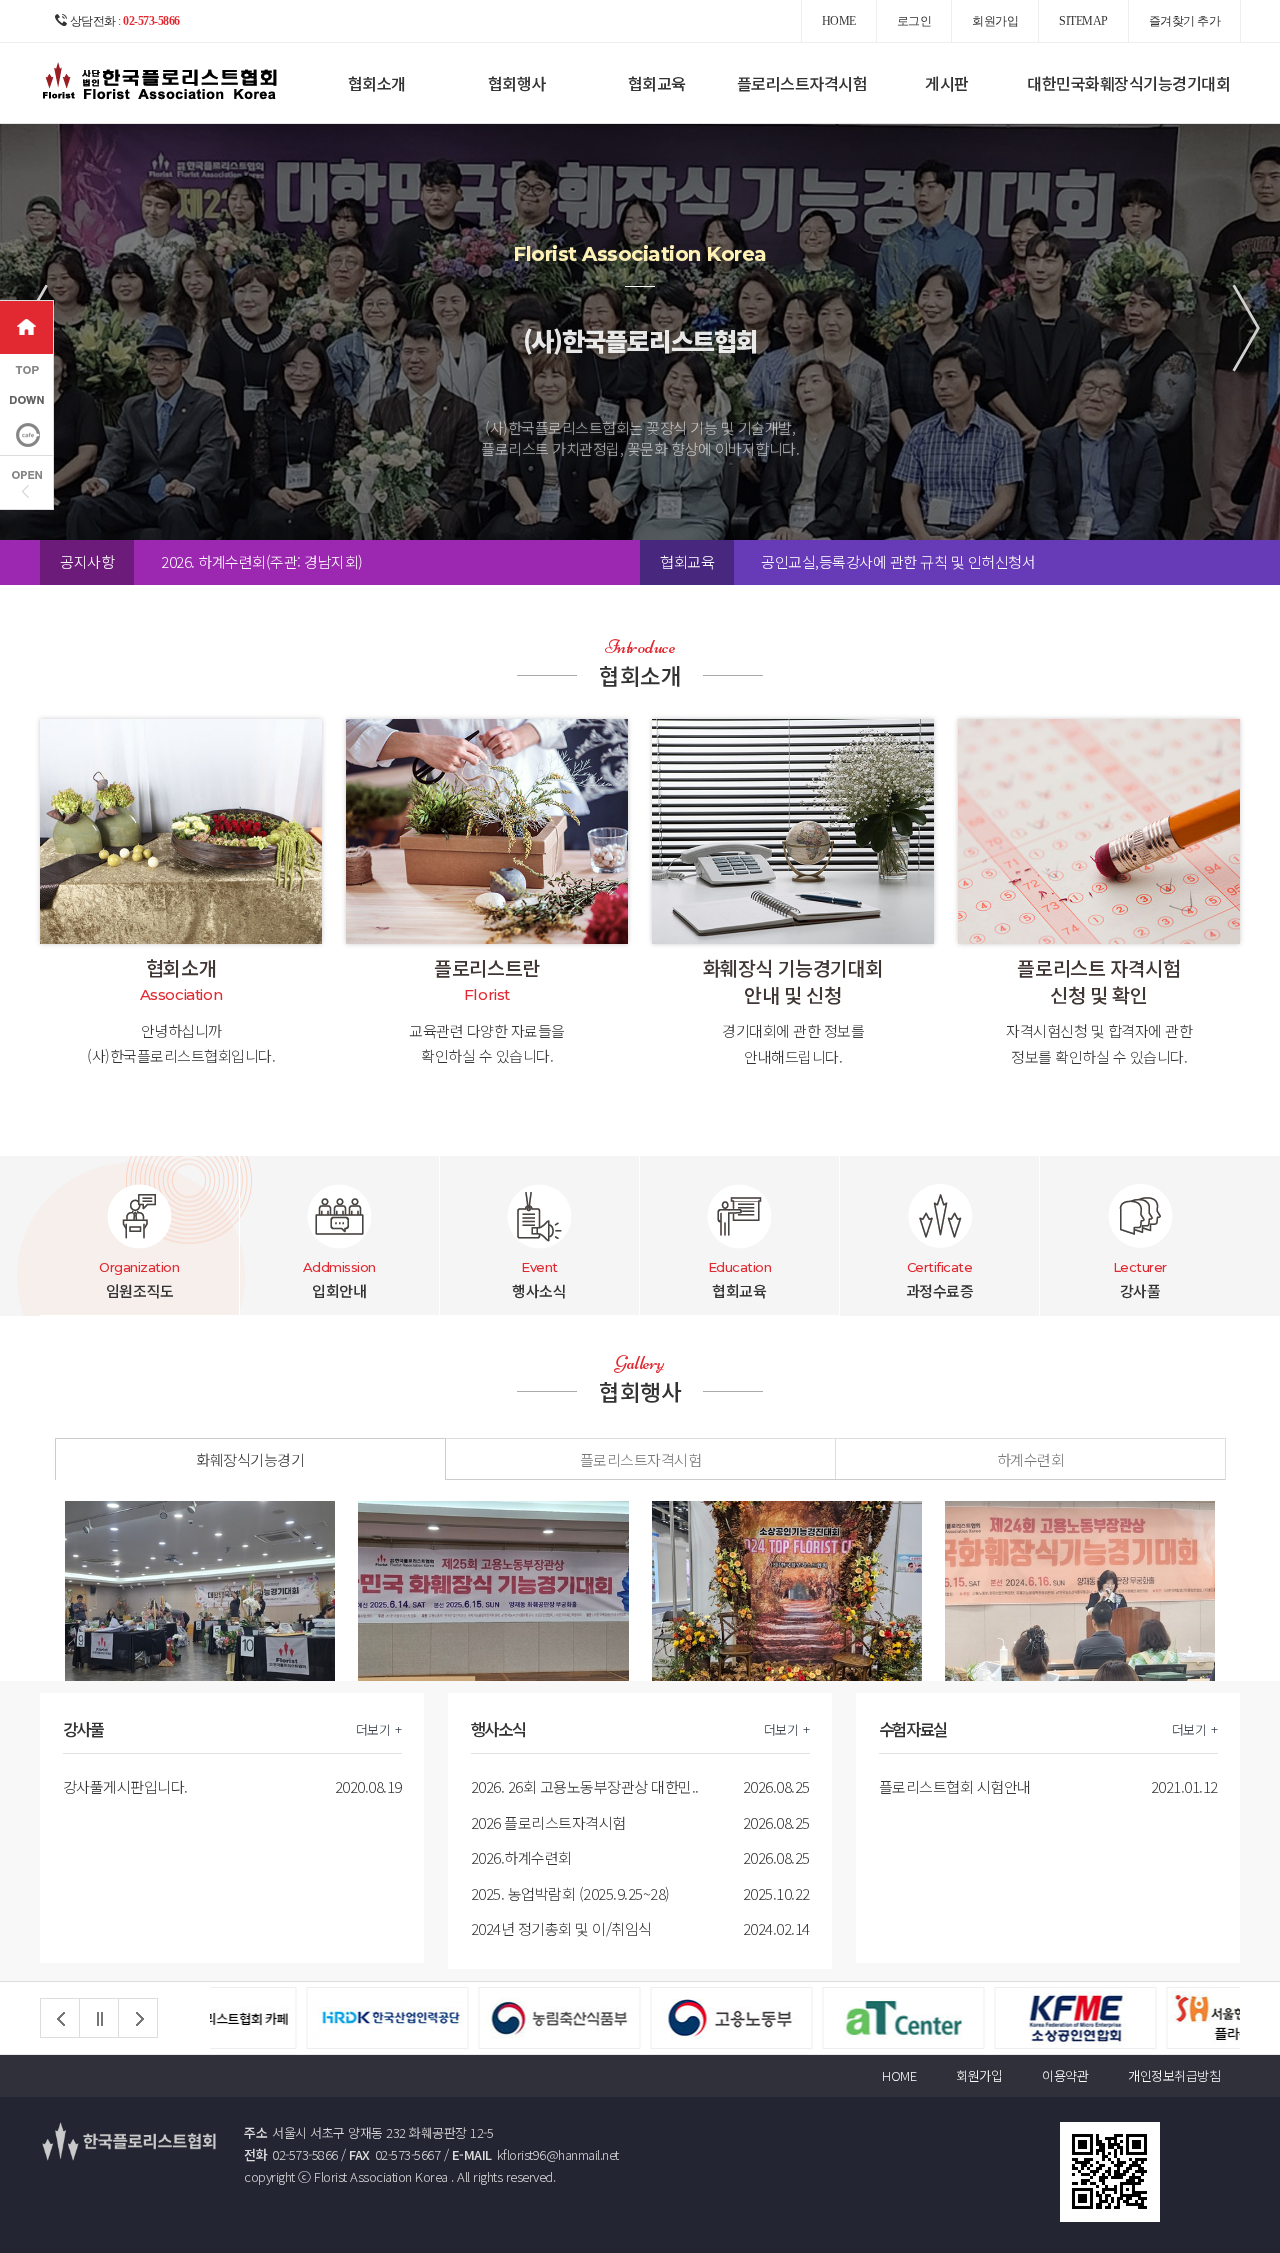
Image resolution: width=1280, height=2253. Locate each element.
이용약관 (1065, 2075)
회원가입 (979, 2075)
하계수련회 (1031, 1459)
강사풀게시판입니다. (125, 1786)
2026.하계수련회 (521, 1857)
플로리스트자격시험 (802, 83)
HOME (899, 2075)
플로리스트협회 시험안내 (955, 1786)
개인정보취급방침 (1174, 2075)
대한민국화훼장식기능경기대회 (1128, 83)
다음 (138, 2018)
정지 (99, 2018)
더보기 (373, 1729)
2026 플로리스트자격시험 (548, 1822)
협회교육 (657, 83)
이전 (60, 2018)
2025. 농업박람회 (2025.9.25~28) (570, 1893)
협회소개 (377, 83)
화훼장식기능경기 (250, 1459)
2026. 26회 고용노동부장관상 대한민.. (585, 1786)
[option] (400, 562)
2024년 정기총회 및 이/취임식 (561, 1928)
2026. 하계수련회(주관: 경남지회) (262, 561)
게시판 (947, 83)
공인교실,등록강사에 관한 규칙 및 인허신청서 (898, 561)
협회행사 (517, 83)
